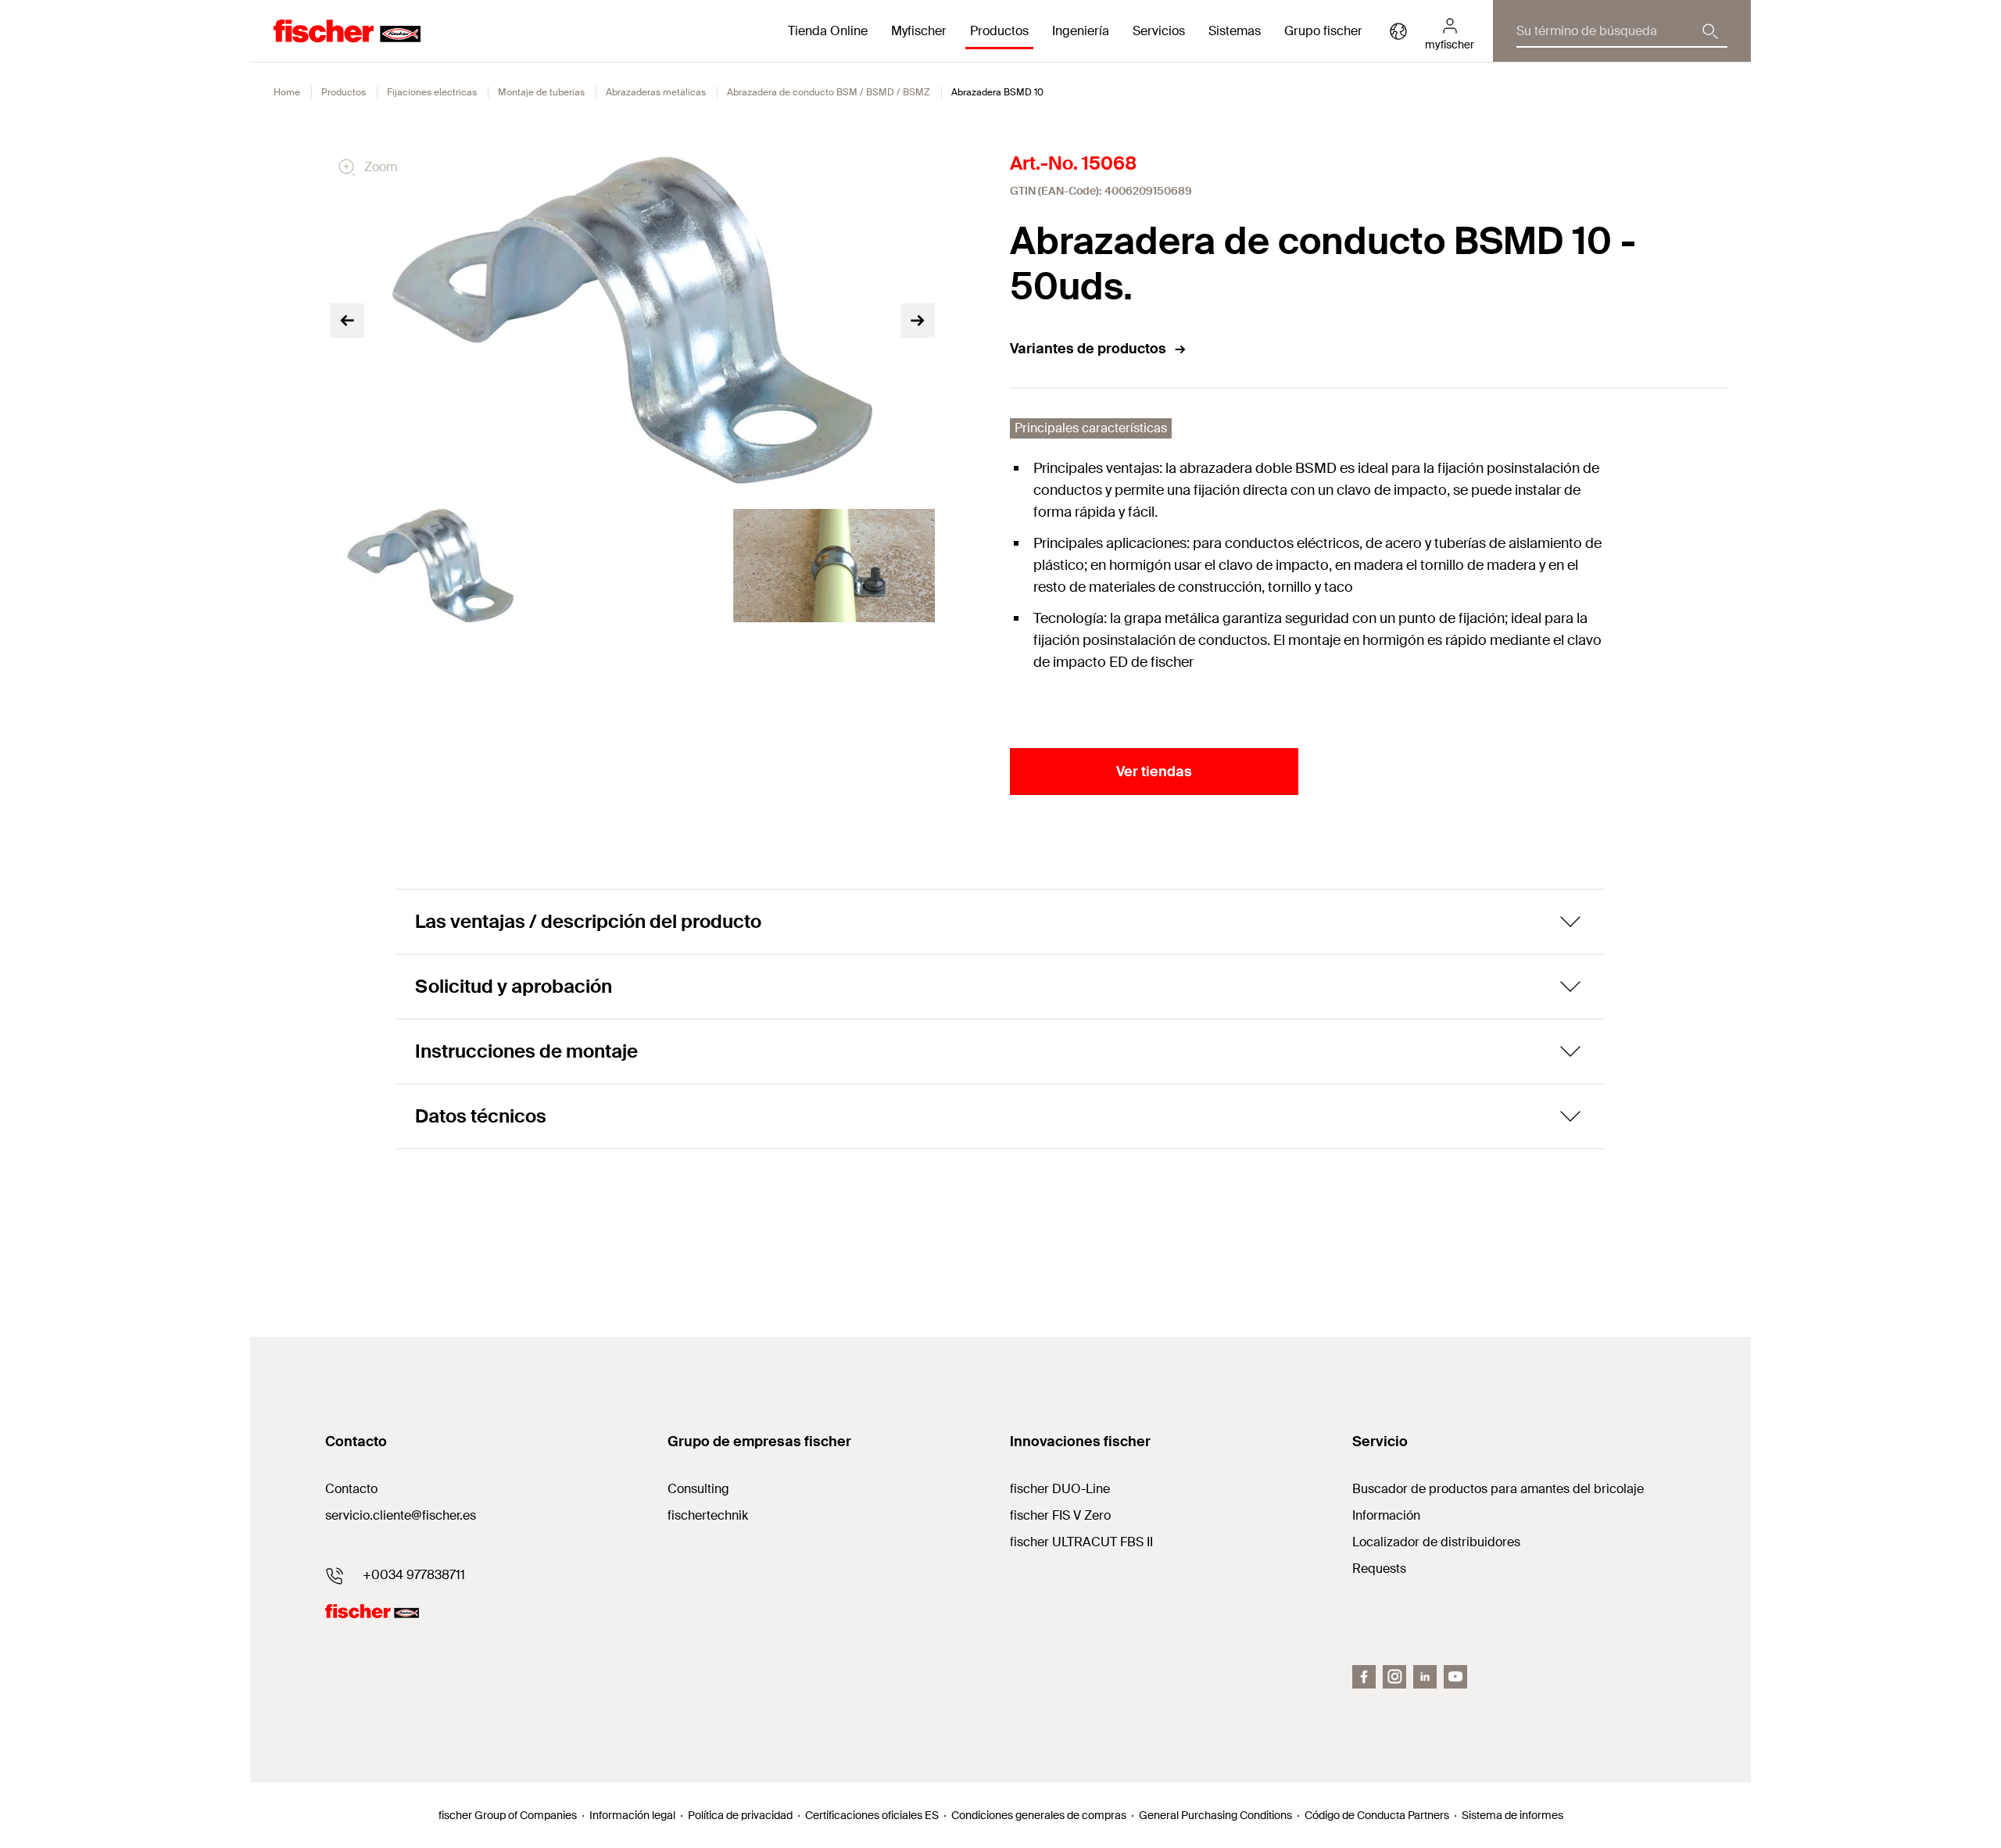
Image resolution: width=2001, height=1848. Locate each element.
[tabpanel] (431, 566)
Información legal (632, 1815)
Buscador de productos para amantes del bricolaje (1498, 1489)
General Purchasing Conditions (1215, 1815)
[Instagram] (1394, 1677)
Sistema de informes (1512, 1815)
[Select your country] (1398, 31)
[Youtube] (1455, 1677)
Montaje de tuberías (541, 92)
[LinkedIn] (1425, 1677)
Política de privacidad (740, 1815)
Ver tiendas (1154, 772)
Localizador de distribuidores (1436, 1542)
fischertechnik (708, 1515)
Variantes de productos (1088, 349)
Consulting (698, 1489)
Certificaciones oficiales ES (872, 1815)
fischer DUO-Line (1060, 1489)
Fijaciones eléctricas (432, 92)
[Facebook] (1364, 1677)
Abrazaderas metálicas (656, 92)
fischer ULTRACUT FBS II (1081, 1542)
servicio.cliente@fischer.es (401, 1515)
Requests (1379, 1569)
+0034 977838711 (414, 1575)
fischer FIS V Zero (1060, 1515)
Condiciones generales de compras (1039, 1815)
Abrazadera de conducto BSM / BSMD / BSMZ (829, 92)
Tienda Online (828, 31)
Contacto (351, 1489)
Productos (344, 92)
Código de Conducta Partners (1377, 1815)
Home (287, 92)
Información (1386, 1515)
